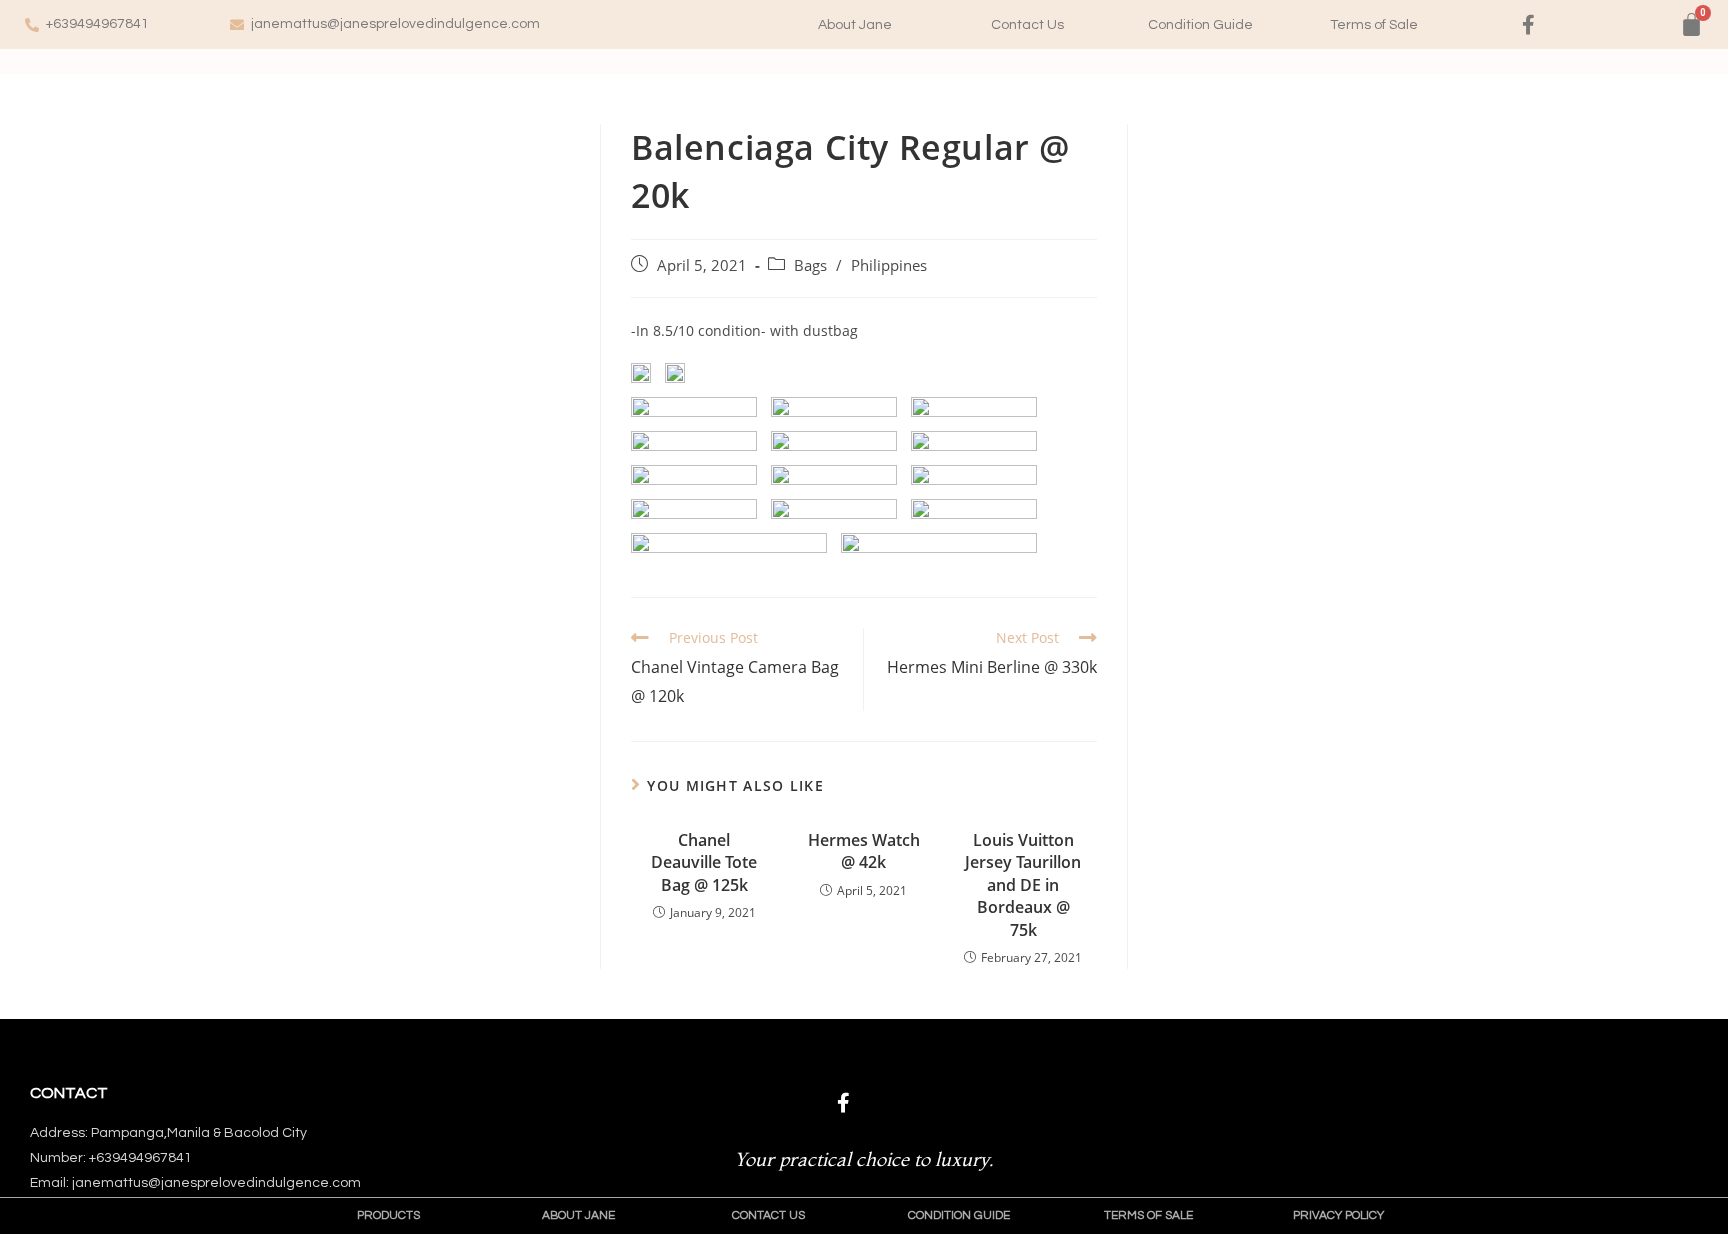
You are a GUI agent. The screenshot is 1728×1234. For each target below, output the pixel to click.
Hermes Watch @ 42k (864, 851)
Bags (810, 265)
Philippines (889, 265)
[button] (855, 25)
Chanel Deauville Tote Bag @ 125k (704, 862)
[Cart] (1691, 24)
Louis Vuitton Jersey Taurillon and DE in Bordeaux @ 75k (1023, 885)
